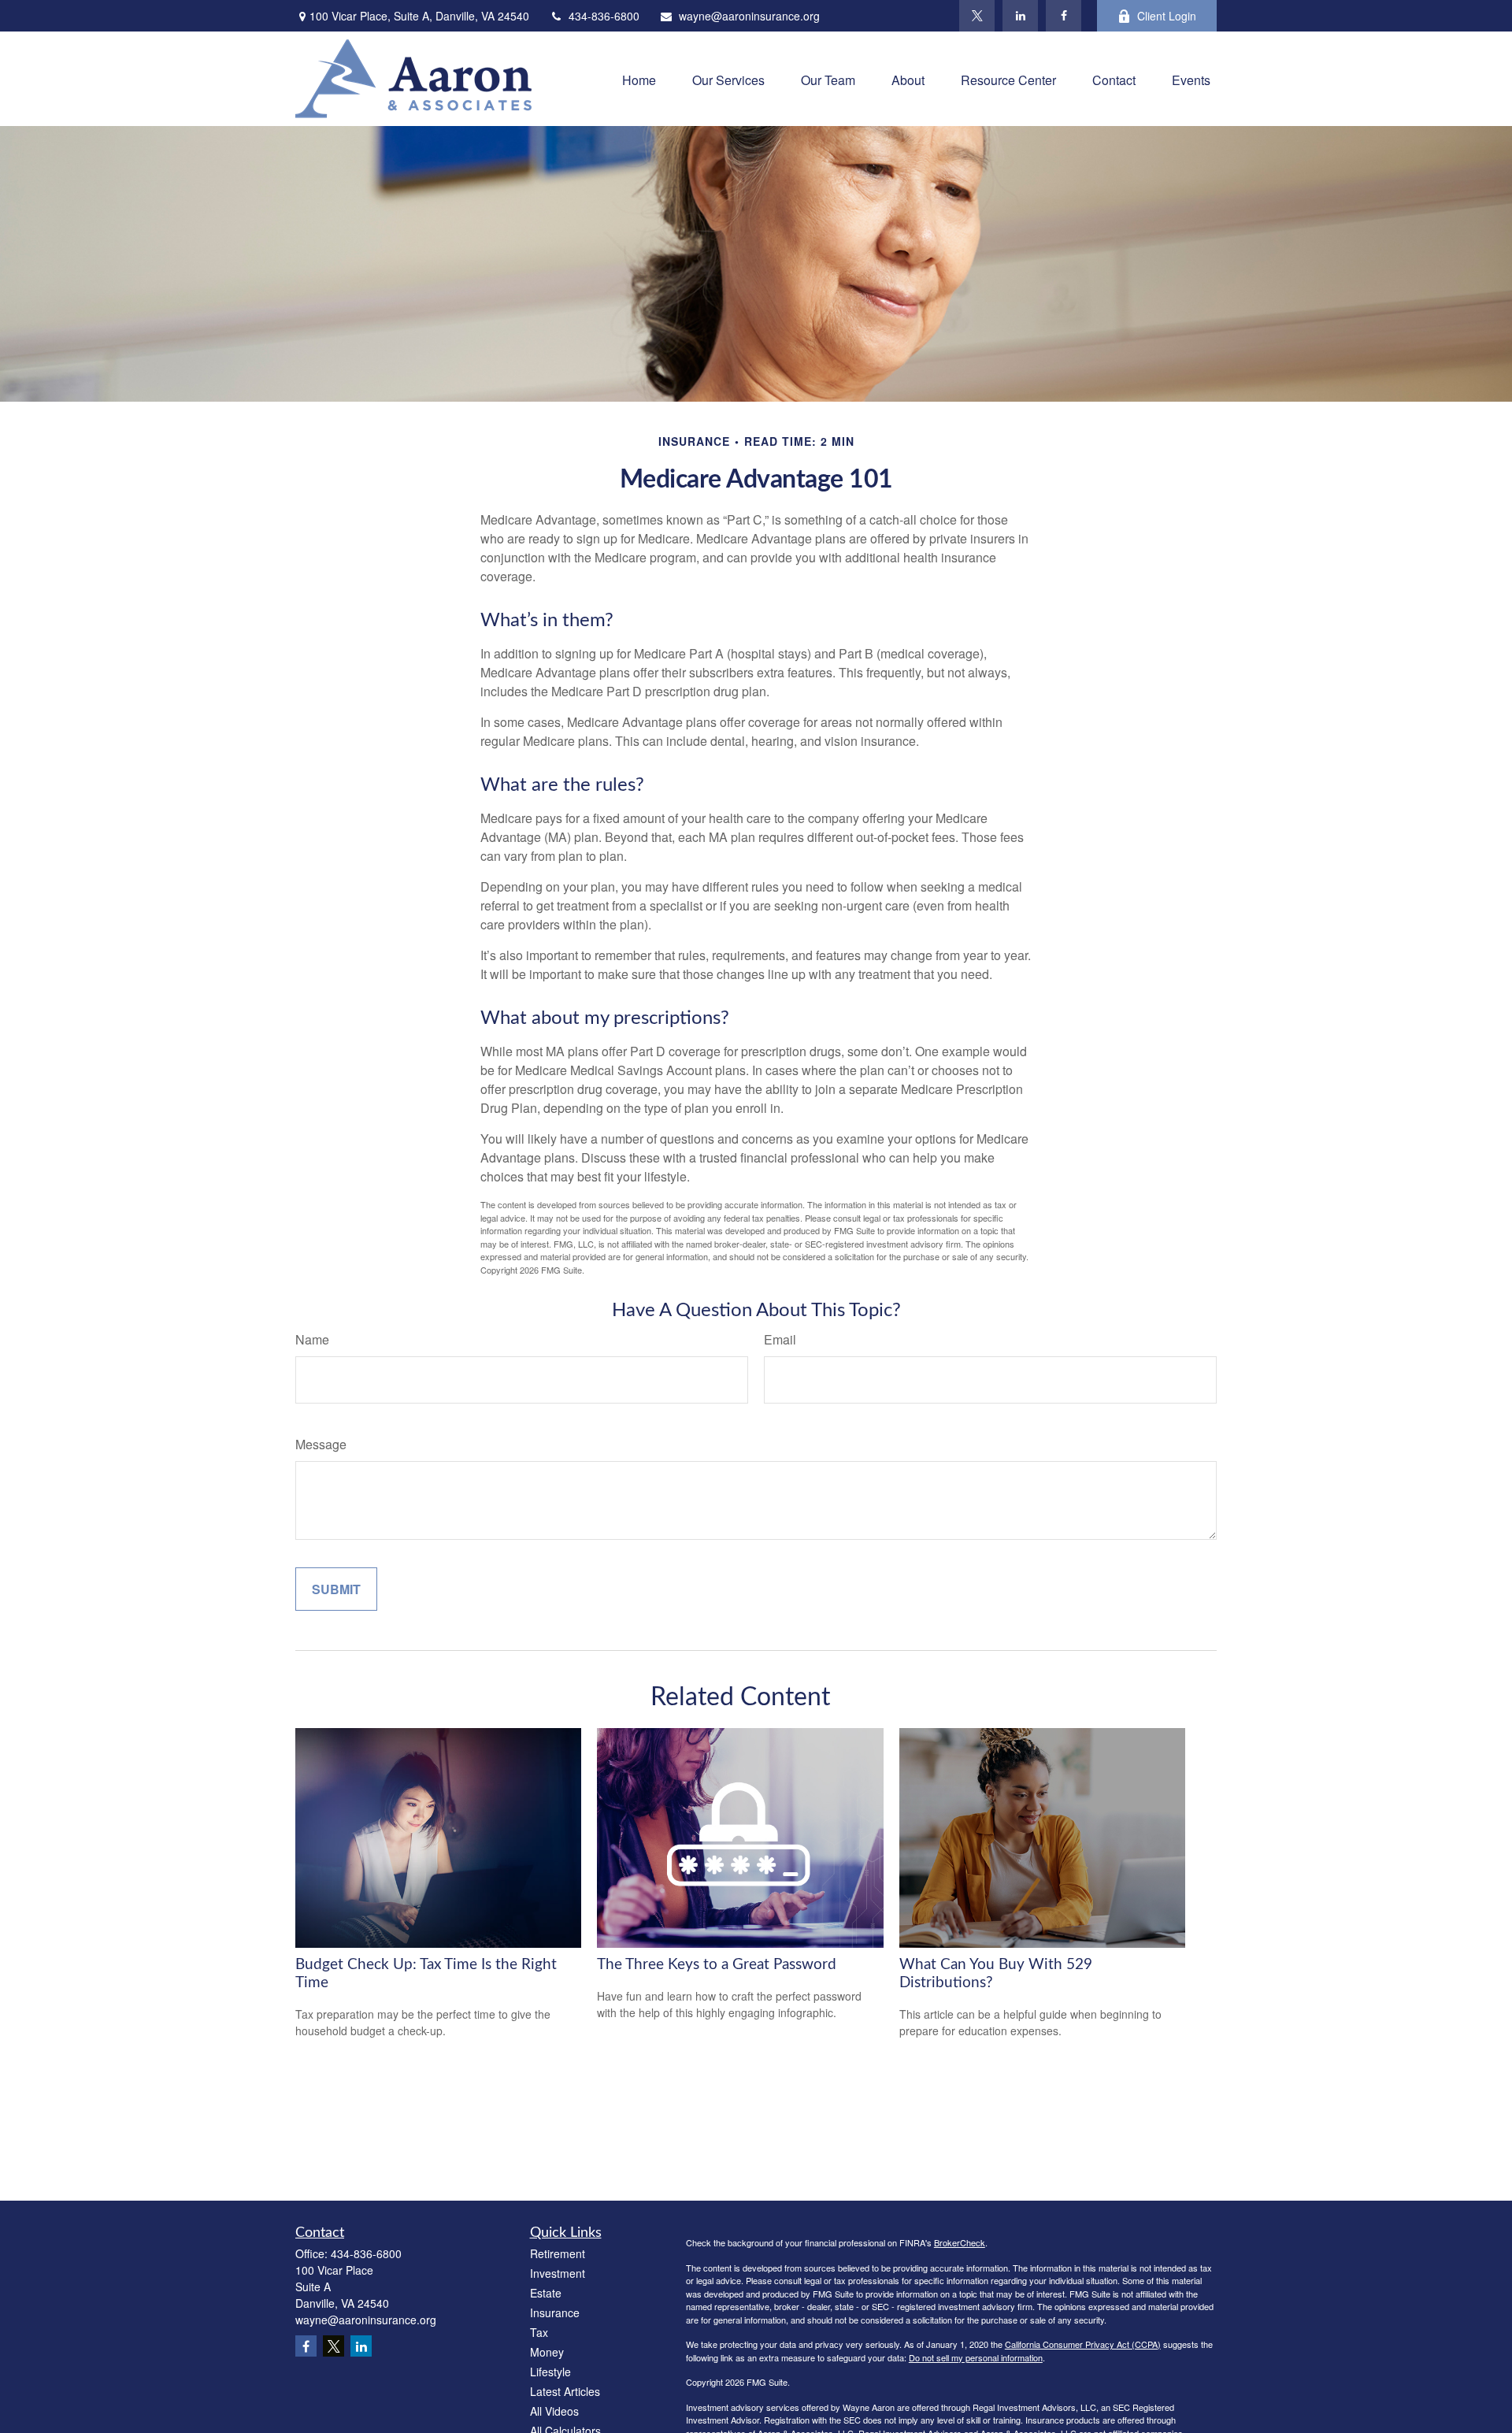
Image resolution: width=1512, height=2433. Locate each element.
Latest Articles (565, 2391)
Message (321, 1444)
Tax (539, 2332)
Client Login (1167, 16)
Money (547, 2352)
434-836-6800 (604, 16)
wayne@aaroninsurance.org (749, 16)
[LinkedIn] (1020, 16)
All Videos (554, 2411)
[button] (639, 78)
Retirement (558, 2253)
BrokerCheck (960, 2242)
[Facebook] (1064, 16)
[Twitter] (977, 16)
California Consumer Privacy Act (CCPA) (1083, 2344)
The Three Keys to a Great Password (717, 1965)
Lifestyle (550, 2372)
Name (312, 1339)
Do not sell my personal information (976, 2357)
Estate (546, 2293)
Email (780, 1339)
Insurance (555, 2312)
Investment (558, 2273)
